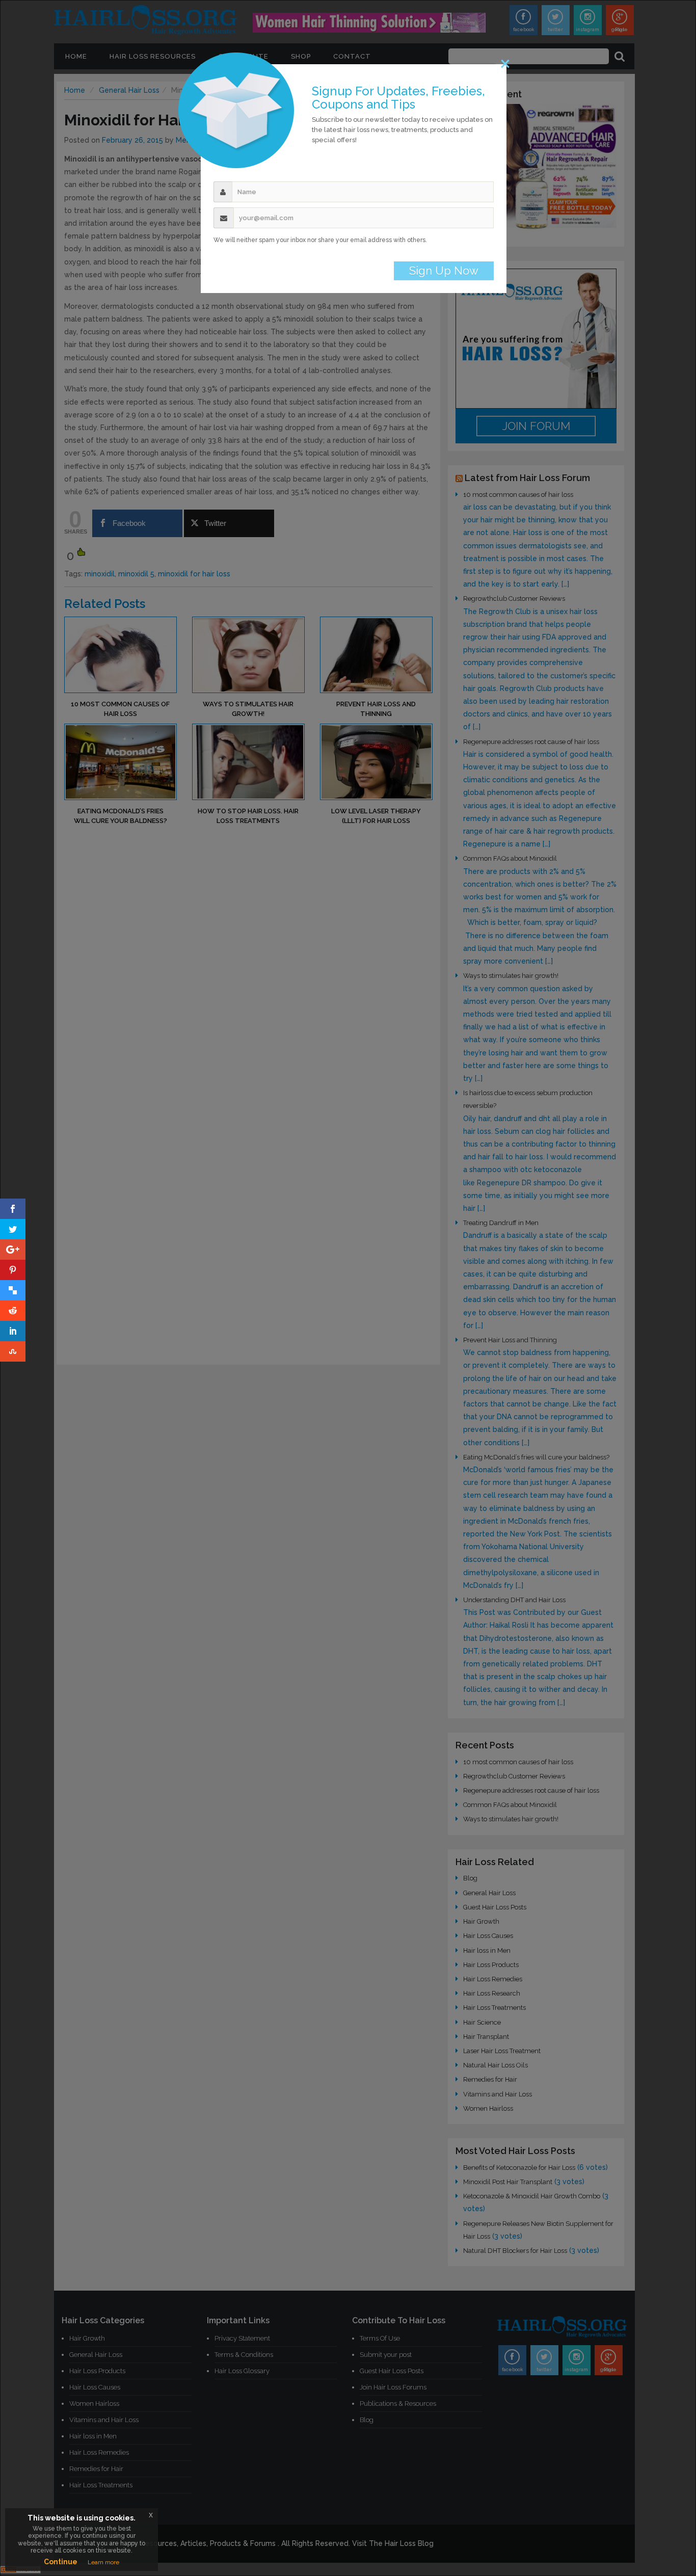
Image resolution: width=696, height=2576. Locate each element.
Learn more (103, 2562)
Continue (61, 2562)
